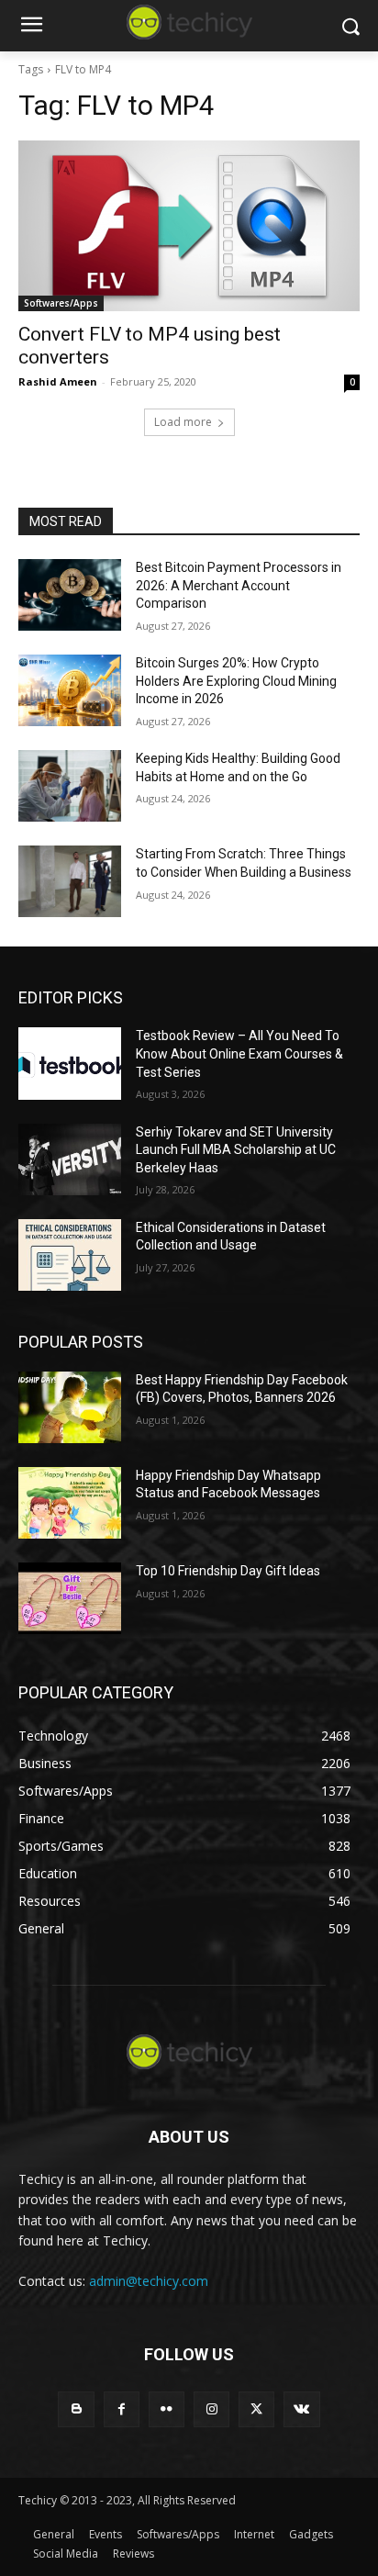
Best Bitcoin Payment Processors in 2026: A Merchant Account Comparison (239, 585)
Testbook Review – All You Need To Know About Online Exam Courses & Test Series (239, 1053)
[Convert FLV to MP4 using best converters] (189, 226)
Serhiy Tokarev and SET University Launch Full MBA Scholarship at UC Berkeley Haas (236, 1150)
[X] (256, 2409)
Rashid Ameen (58, 381)
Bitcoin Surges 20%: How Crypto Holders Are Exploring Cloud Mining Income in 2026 (236, 681)
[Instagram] (211, 2409)
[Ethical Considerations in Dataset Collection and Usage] (70, 1255)
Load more (183, 422)
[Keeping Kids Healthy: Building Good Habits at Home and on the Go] (70, 786)
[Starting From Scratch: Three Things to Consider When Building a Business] (70, 881)
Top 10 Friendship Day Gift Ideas (228, 1571)
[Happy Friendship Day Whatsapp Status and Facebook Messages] (70, 1503)
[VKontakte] (301, 2409)
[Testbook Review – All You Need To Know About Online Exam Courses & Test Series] (70, 1063)
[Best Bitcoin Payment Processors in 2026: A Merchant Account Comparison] (70, 595)
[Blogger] (76, 2409)
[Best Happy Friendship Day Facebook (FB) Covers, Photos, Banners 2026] (70, 1407)
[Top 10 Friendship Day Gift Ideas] (70, 1598)
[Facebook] (122, 2409)
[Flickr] (167, 2409)
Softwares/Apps (61, 303)
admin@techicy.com (149, 2281)
